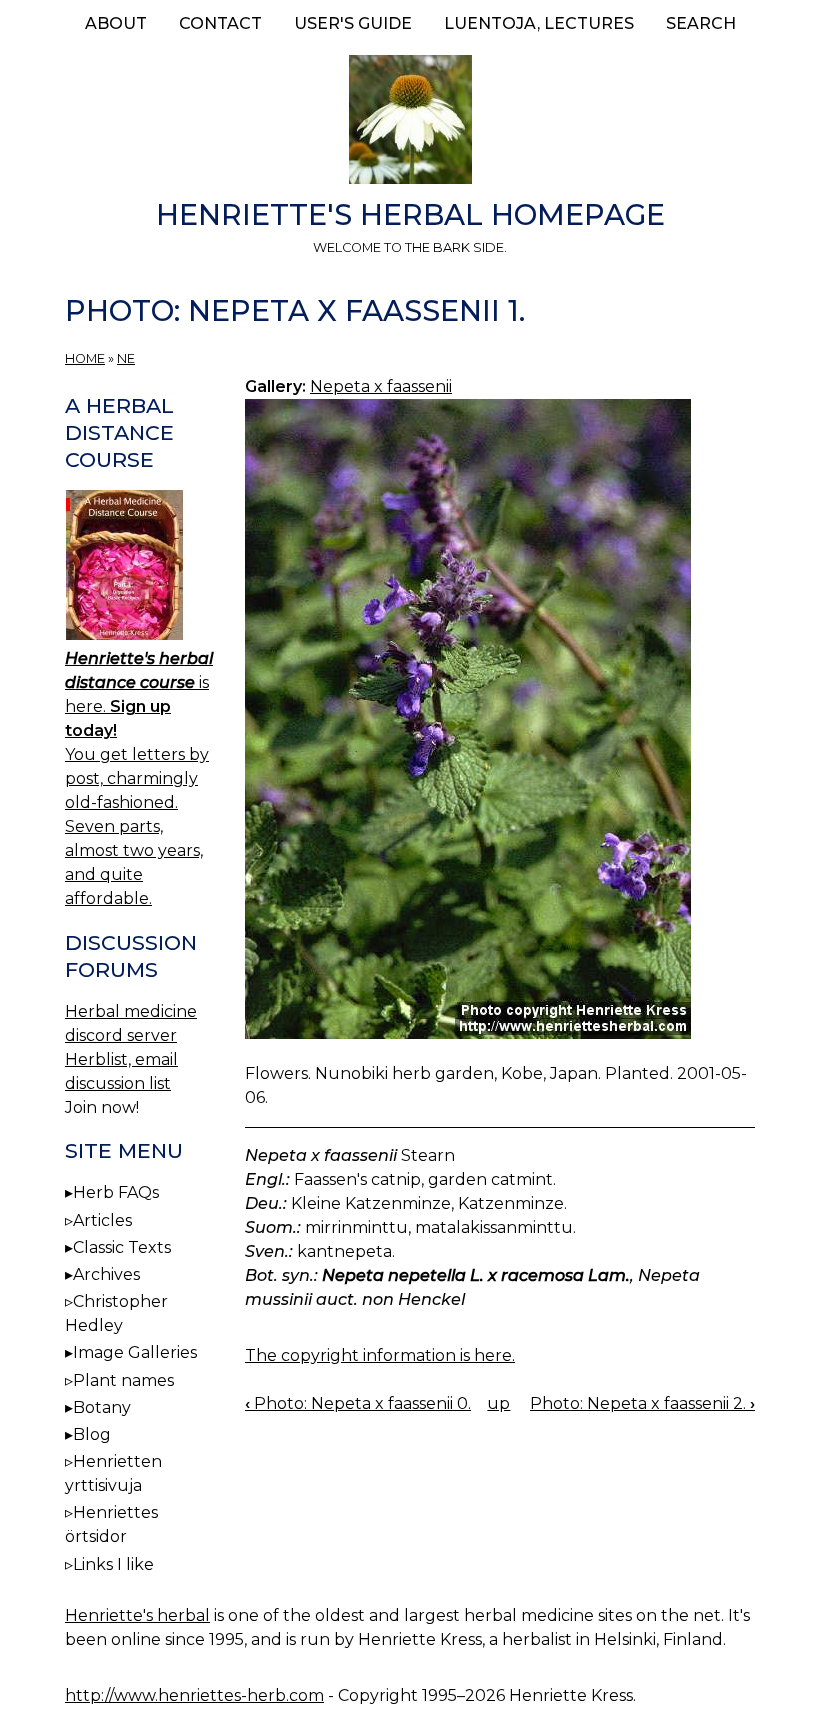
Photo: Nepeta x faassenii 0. (358, 1403)
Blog (92, 1434)
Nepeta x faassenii (381, 386)
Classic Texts (122, 1247)
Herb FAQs (116, 1192)
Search (701, 23)
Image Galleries (135, 1352)
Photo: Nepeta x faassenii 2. (642, 1403)
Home (85, 358)
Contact (220, 23)
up (498, 1403)
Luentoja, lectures (539, 23)
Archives (106, 1274)
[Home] (410, 123)
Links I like (113, 1564)
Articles (102, 1220)
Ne (126, 358)
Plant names (123, 1380)
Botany (102, 1407)
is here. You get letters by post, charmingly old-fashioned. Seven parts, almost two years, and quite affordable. (139, 778)
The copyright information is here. (380, 1355)
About (116, 23)
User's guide (353, 23)
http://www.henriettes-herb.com (194, 1695)
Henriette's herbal (137, 1615)
